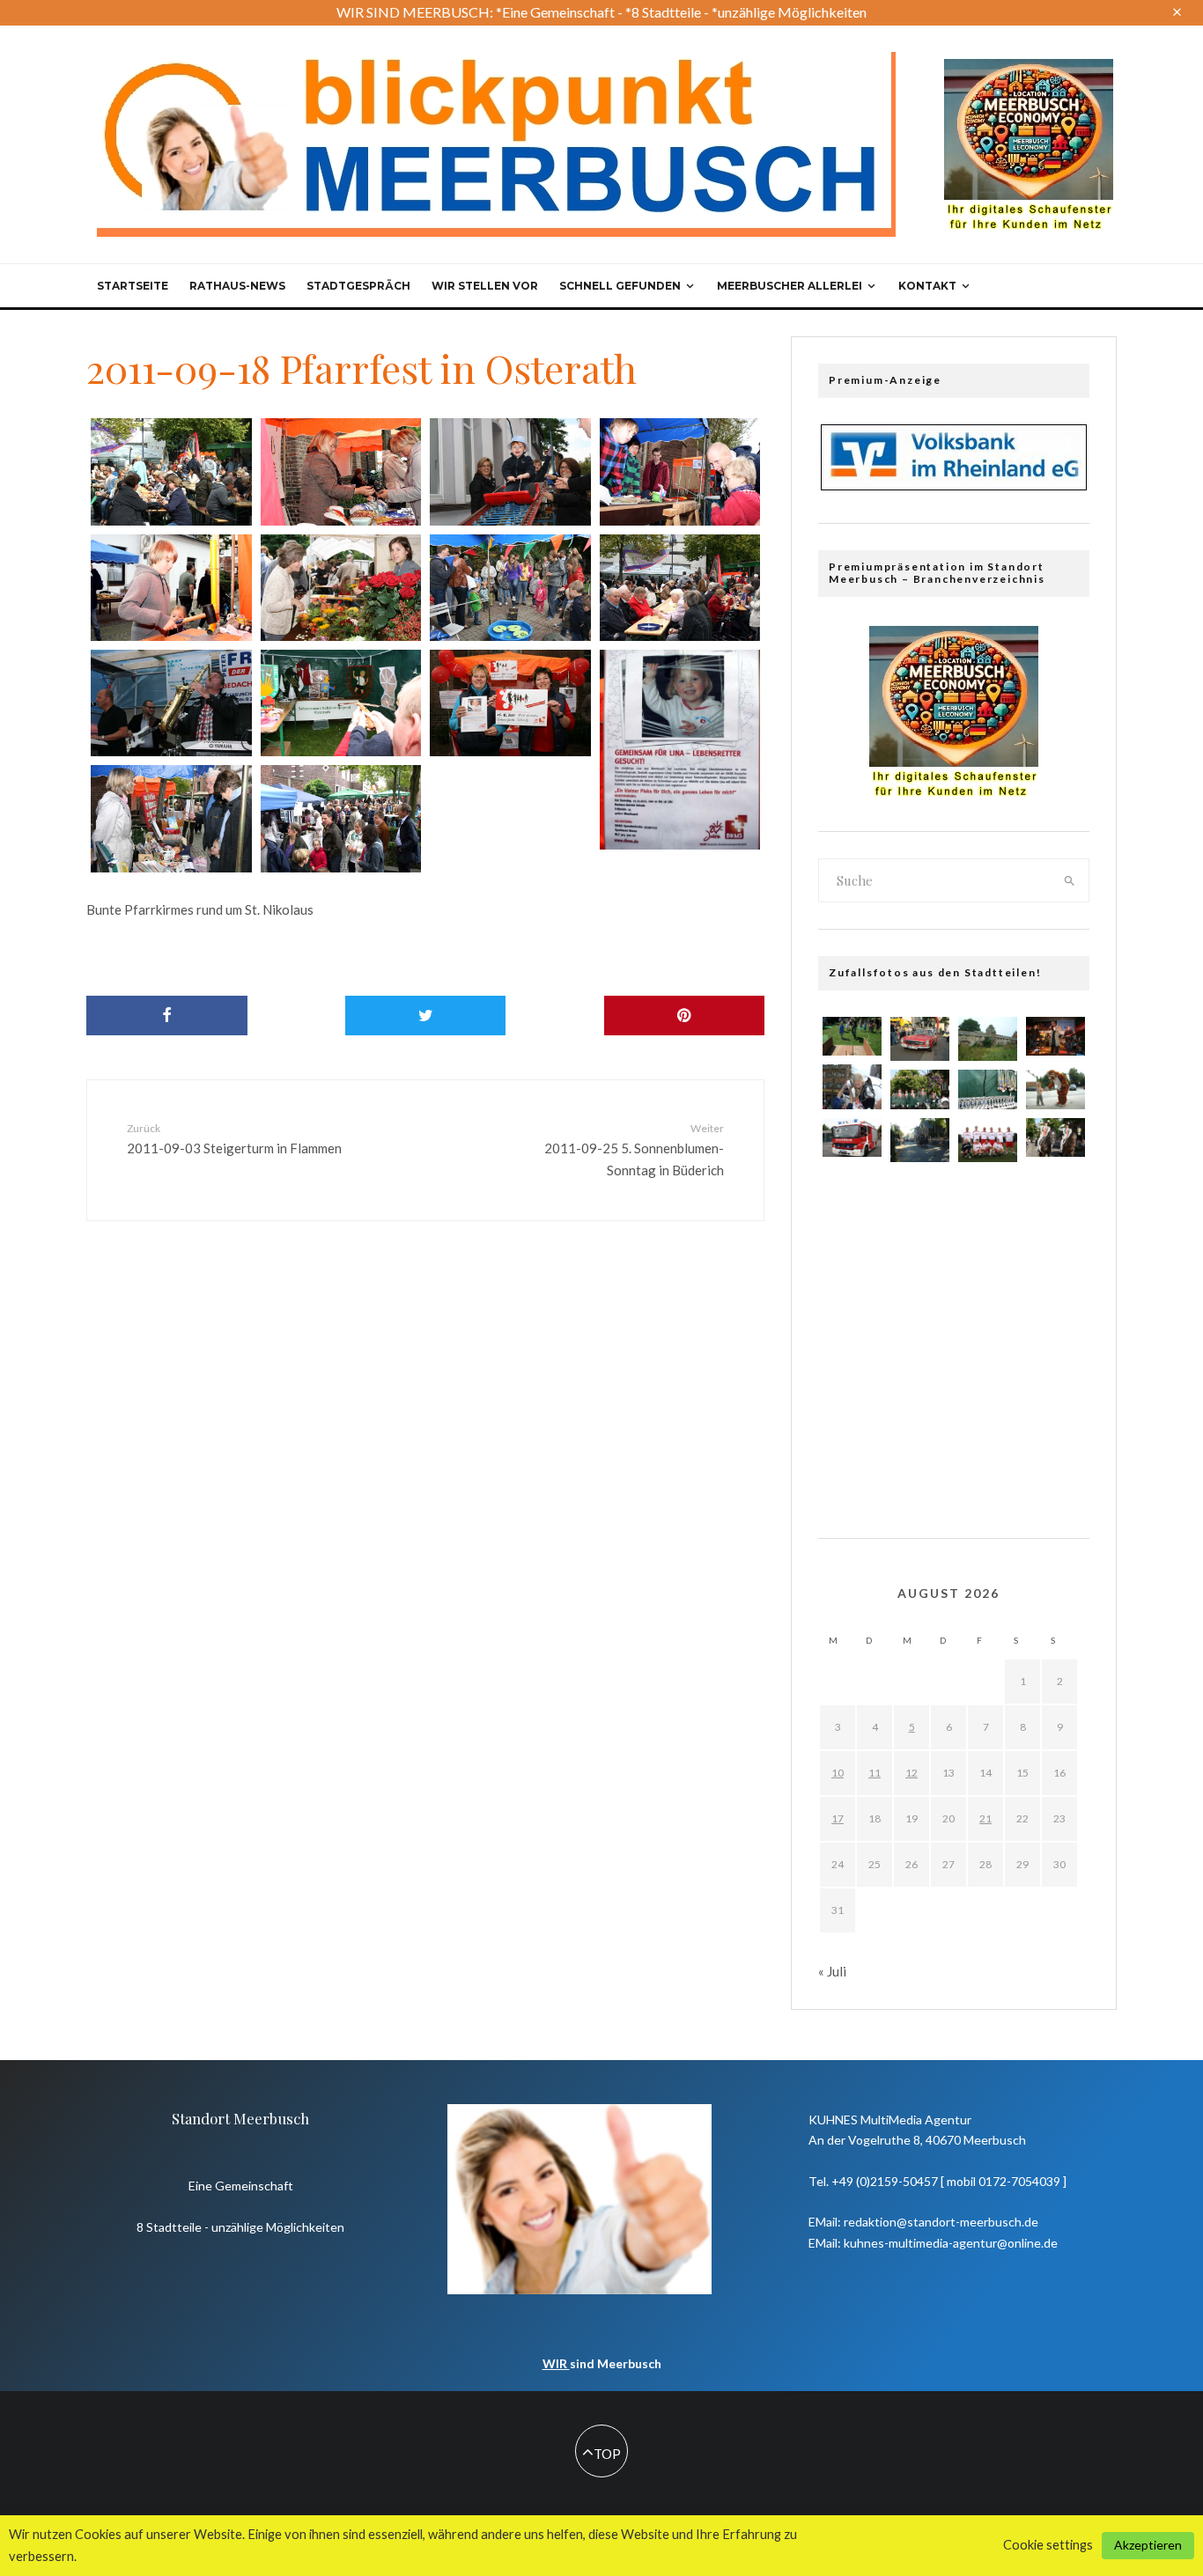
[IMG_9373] (988, 1251)
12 (911, 1773)
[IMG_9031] (988, 1142)
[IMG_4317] (680, 588)
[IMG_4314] (510, 703)
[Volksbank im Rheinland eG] (954, 485)
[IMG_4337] (171, 471)
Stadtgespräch (358, 286)
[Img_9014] (852, 1193)
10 (838, 1773)
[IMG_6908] (920, 1405)
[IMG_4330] (680, 471)
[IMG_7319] (988, 1463)
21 (985, 1818)
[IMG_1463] (852, 1352)
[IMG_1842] (920, 1246)
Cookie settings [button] (1048, 2545)
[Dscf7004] (920, 1140)
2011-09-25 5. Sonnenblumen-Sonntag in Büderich (634, 1150)
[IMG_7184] (852, 1299)
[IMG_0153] (920, 1458)
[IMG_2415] (1055, 1138)
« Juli (832, 1971)
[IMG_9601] (852, 1458)
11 (875, 1773)
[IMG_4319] (510, 588)
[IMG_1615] (988, 1410)
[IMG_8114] (920, 1352)
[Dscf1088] (988, 1039)
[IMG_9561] (920, 1193)
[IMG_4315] (341, 703)
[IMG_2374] (988, 1357)
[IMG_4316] (171, 703)
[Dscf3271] (852, 1086)
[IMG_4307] (341, 818)
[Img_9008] (1055, 1037)
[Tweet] (426, 1016)
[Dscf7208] (920, 1039)
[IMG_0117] (1055, 1193)
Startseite (133, 286)
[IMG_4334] (510, 471)
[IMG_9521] (852, 1246)
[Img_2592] (852, 1405)
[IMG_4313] (680, 750)
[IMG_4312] (171, 818)
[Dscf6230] (1055, 1086)
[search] (1070, 880)
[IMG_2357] (852, 1037)
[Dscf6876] (1055, 1299)
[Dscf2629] (1055, 1405)
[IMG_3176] (988, 1198)
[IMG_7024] (988, 1304)
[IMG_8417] (988, 1089)
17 (838, 1818)
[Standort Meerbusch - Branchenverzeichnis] (1029, 67)
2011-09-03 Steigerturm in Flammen (234, 1139)
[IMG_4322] (341, 588)
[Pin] (685, 1016)
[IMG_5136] (920, 1089)
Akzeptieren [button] (1148, 2545)
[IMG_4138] (1055, 1352)
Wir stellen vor (485, 286)
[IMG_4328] (171, 588)
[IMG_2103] (920, 1299)
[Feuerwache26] (852, 1138)
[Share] (167, 1016)
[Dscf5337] (1055, 1458)
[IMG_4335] (341, 471)
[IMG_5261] (1055, 1246)
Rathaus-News (237, 286)
